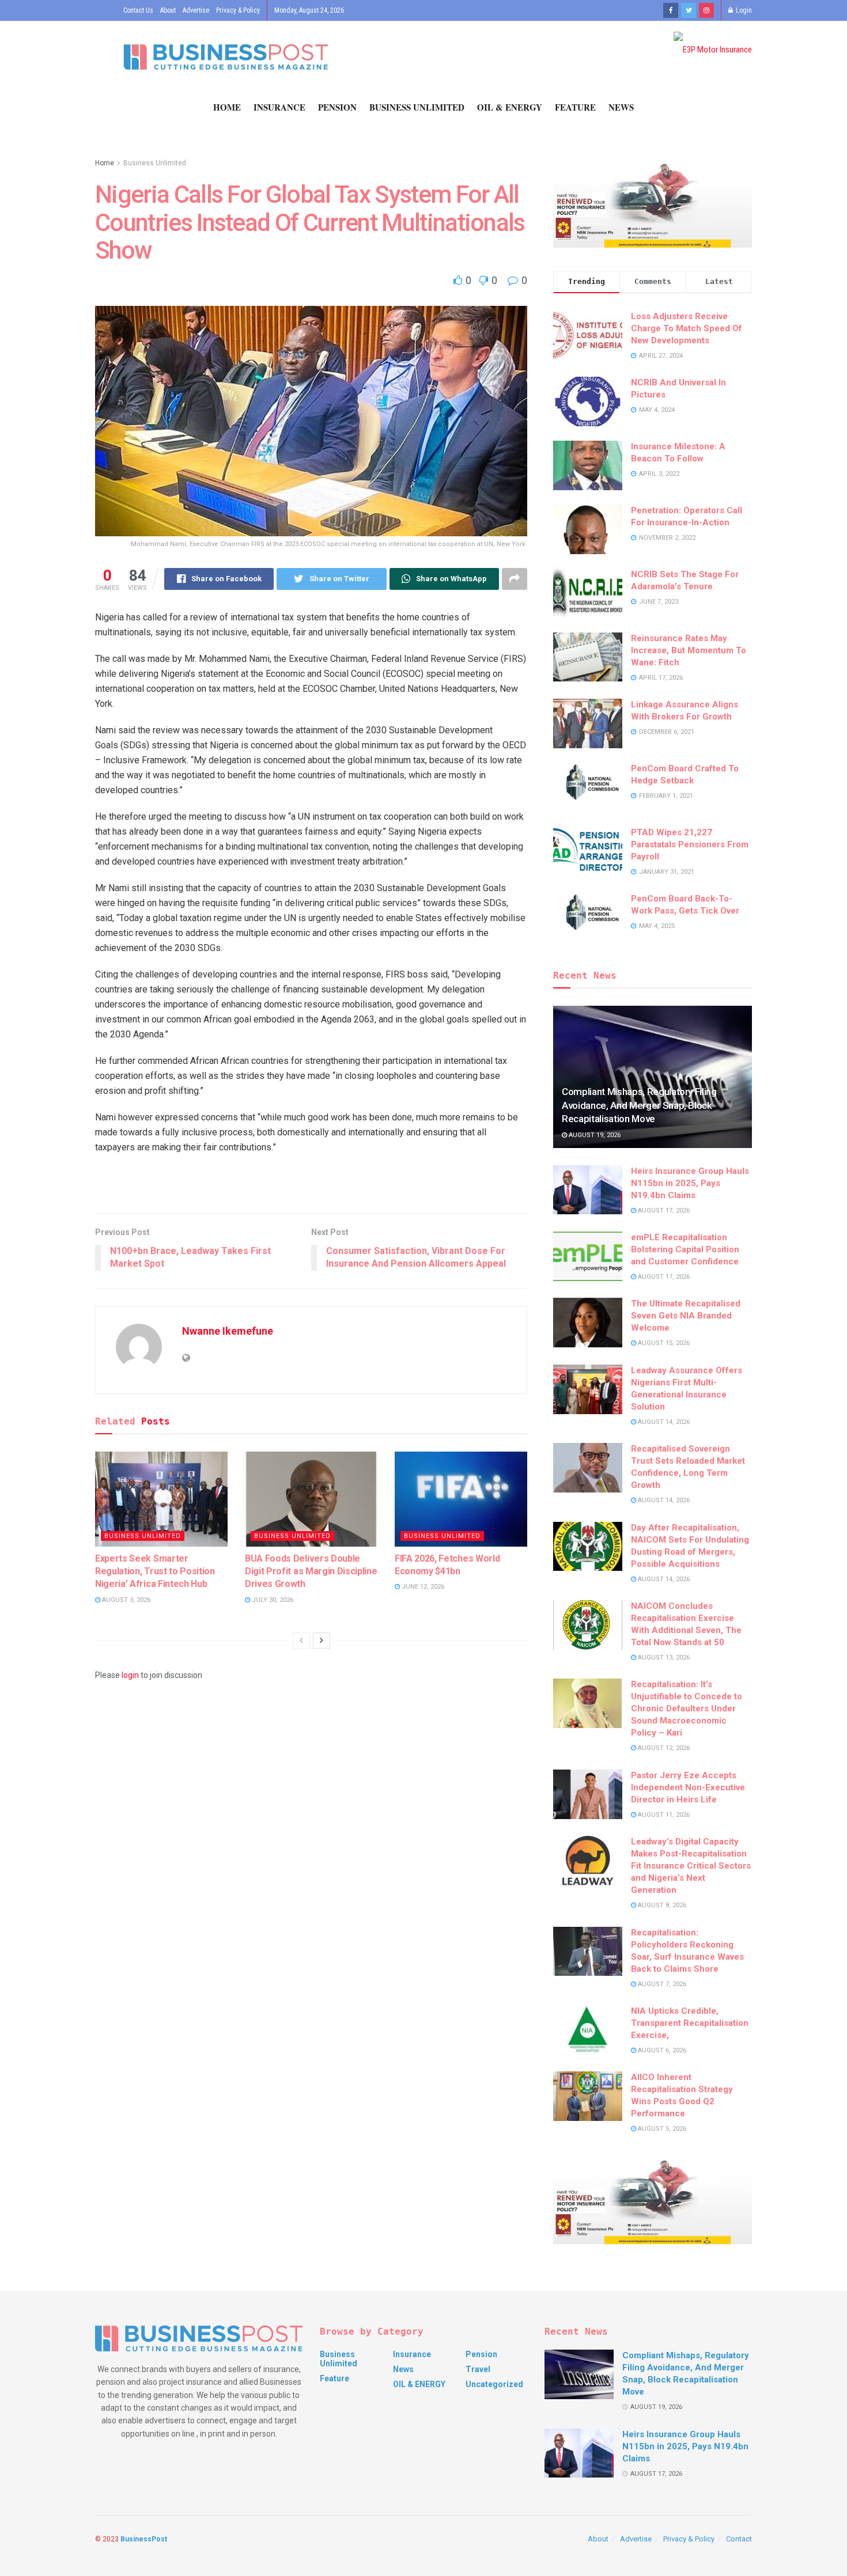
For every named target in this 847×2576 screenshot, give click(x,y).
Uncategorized (494, 2384)
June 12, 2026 (422, 1587)
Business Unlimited (417, 107)
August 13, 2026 (663, 1658)
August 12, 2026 (663, 1748)
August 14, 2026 (663, 1422)
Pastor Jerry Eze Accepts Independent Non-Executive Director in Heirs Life (688, 1787)
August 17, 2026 (663, 1211)
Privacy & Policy (238, 10)
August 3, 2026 (125, 1600)
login (130, 1675)
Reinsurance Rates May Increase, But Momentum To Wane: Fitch (689, 650)
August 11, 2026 (663, 1815)
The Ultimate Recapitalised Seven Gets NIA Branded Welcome (686, 1316)
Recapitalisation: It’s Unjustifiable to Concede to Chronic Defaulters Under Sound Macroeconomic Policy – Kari (687, 1709)
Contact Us (138, 10)
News (621, 107)
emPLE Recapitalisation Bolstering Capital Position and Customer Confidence (685, 1249)
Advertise (196, 10)
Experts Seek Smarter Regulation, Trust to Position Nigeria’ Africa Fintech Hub (155, 1571)
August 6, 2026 (661, 2050)
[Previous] (301, 1641)
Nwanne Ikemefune (228, 1331)
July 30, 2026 (272, 1600)
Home (227, 107)
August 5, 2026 (661, 2129)
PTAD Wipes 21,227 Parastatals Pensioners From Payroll (690, 844)
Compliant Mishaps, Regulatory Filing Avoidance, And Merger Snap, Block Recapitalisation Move (639, 1105)
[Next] (322, 1641)
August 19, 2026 (594, 1135)
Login (743, 10)
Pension (337, 107)
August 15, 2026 (663, 1343)
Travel (478, 2369)
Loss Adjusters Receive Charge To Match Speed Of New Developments (687, 328)
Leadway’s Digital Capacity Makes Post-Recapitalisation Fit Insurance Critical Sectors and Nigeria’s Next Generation (691, 1866)
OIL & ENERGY (510, 107)
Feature (575, 107)
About (168, 10)
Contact (739, 2539)
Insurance (279, 107)
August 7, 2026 (661, 1984)
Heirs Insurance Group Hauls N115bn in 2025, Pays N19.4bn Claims (690, 1183)
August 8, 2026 (661, 1905)
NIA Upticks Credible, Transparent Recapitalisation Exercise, (690, 2023)
